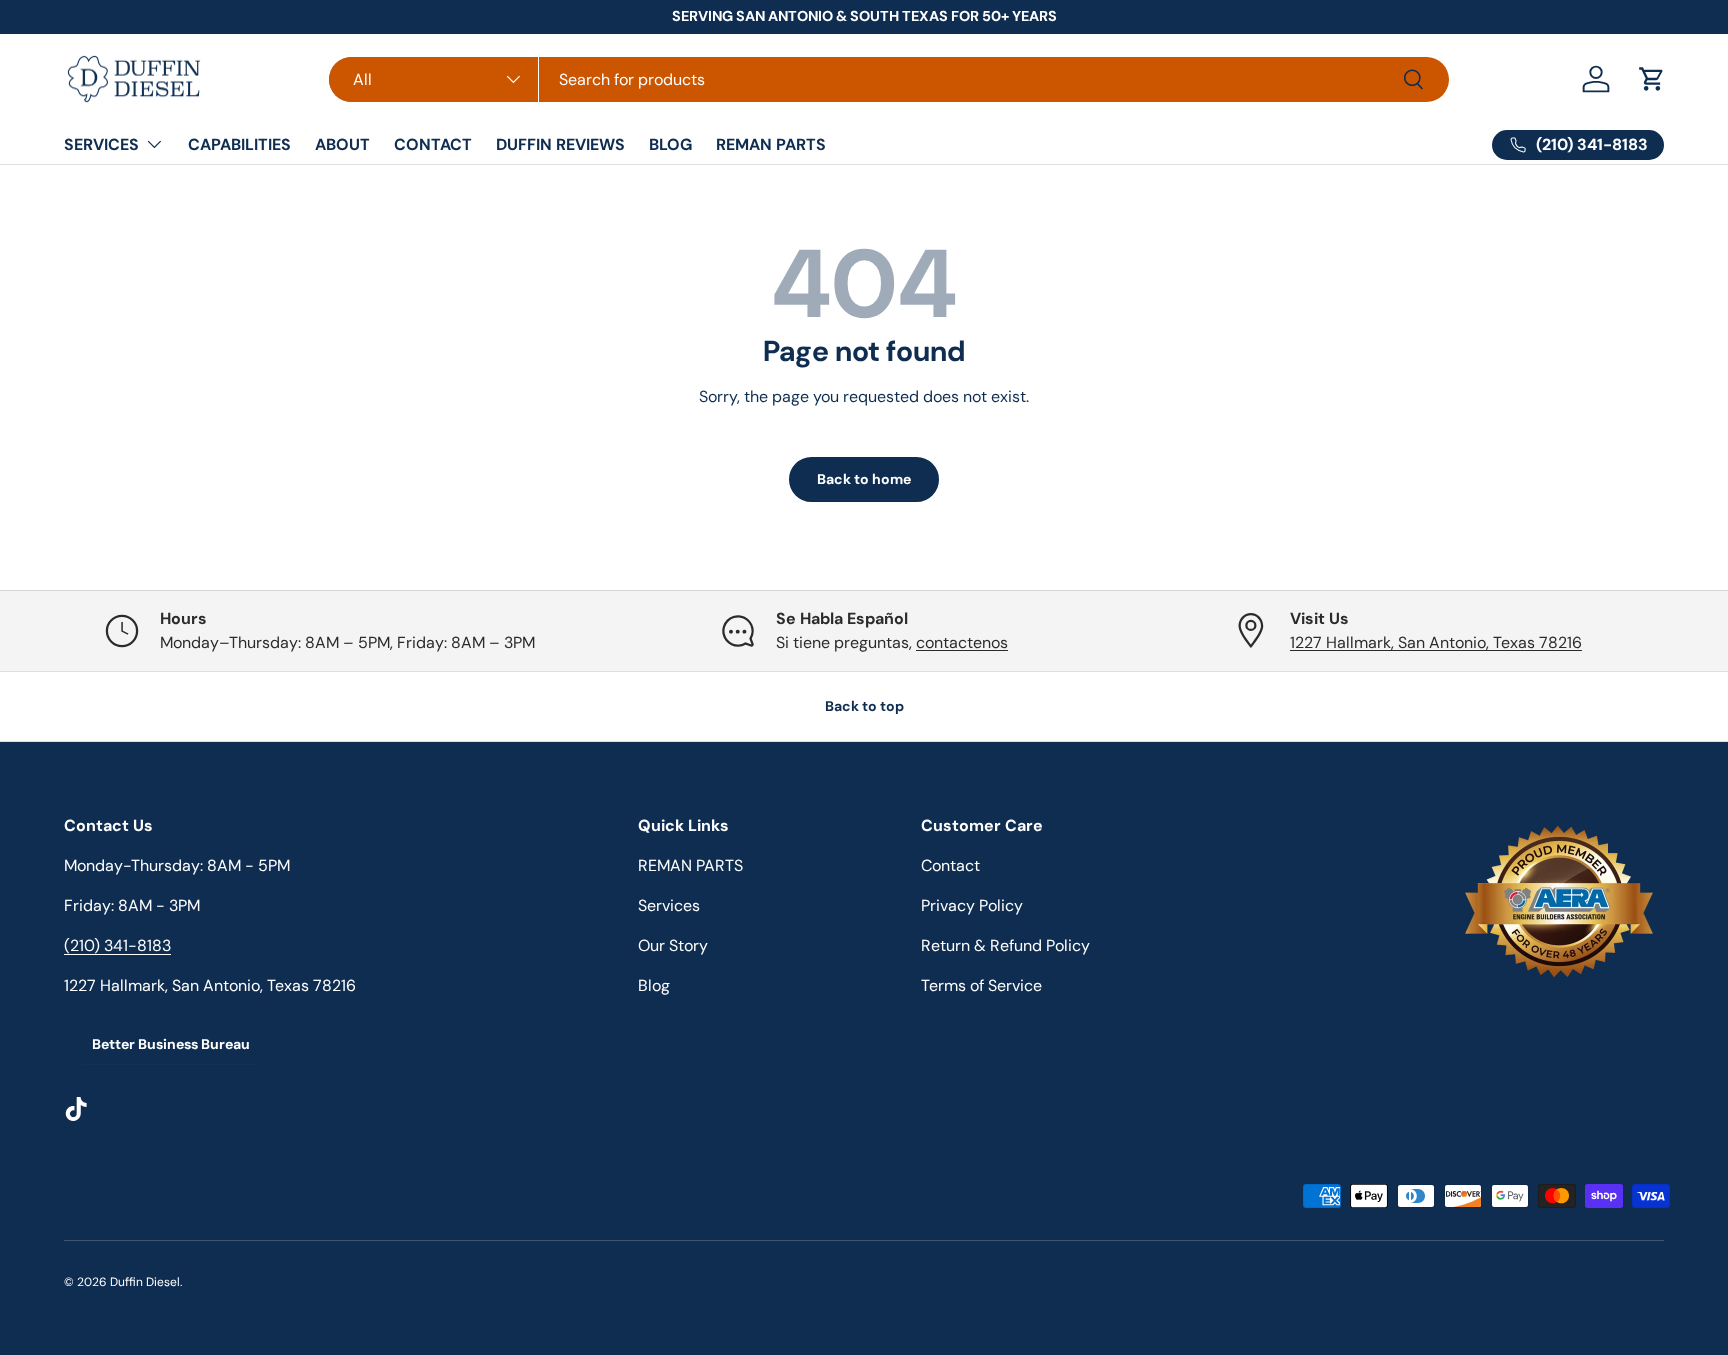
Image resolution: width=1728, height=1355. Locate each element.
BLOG (670, 144)
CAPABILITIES (239, 144)
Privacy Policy (972, 905)
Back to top (864, 706)
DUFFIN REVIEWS (560, 144)
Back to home (864, 479)
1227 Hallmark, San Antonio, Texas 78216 (1436, 642)
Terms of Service (981, 985)
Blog (654, 985)
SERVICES (101, 144)
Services (669, 905)
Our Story (673, 945)
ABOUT (342, 144)
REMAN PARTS (771, 144)
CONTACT (433, 144)
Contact (950, 865)
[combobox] (889, 79)
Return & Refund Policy (1005, 945)
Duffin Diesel (145, 1282)
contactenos (962, 642)
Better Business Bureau (171, 1044)
